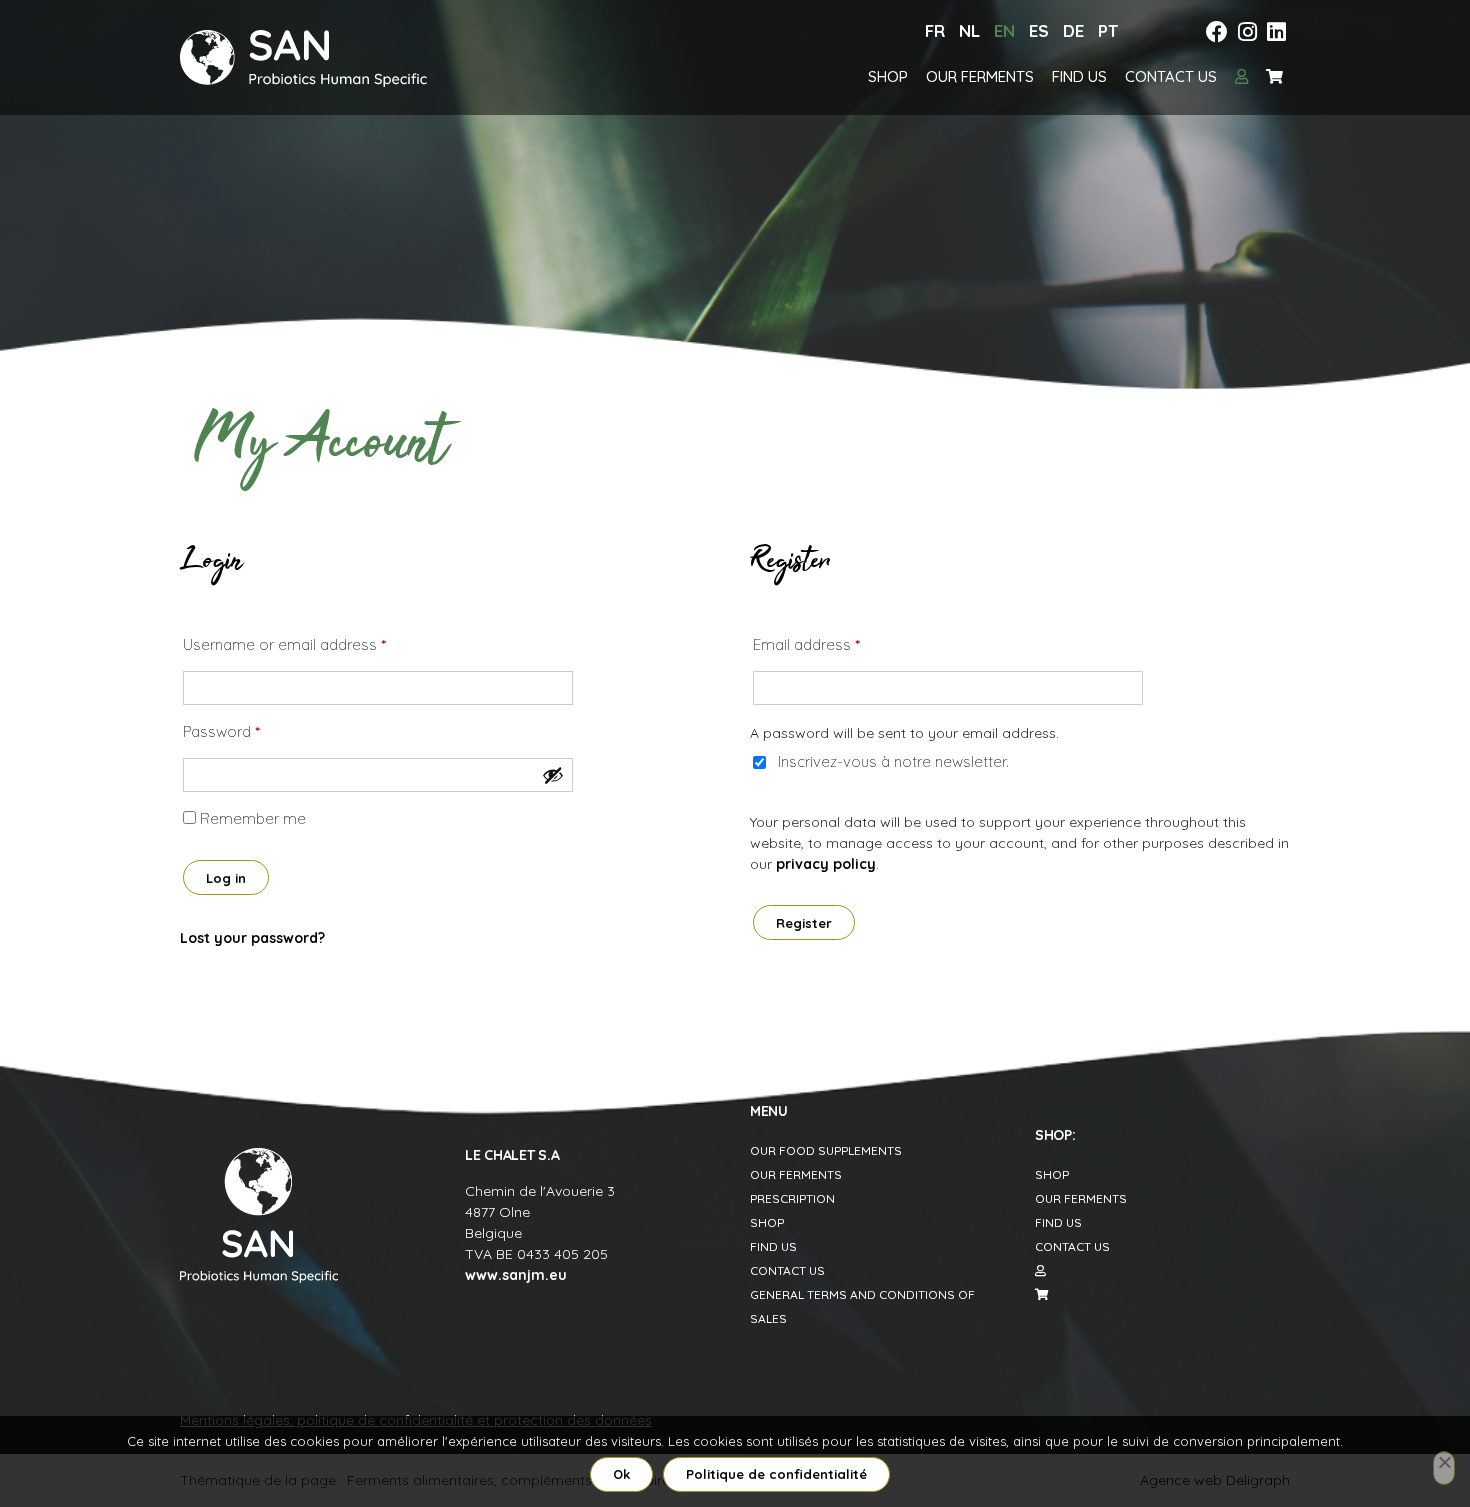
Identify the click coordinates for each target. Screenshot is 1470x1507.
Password (221, 731)
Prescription (792, 1198)
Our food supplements (826, 1150)
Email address (806, 644)
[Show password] (553, 775)
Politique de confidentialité (776, 1474)
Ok (621, 1474)
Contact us (1171, 76)
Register (804, 923)
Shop (888, 76)
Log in (226, 878)
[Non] (1444, 1468)
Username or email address (284, 644)
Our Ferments (980, 76)
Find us (1079, 76)
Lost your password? (252, 938)
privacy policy (826, 864)
